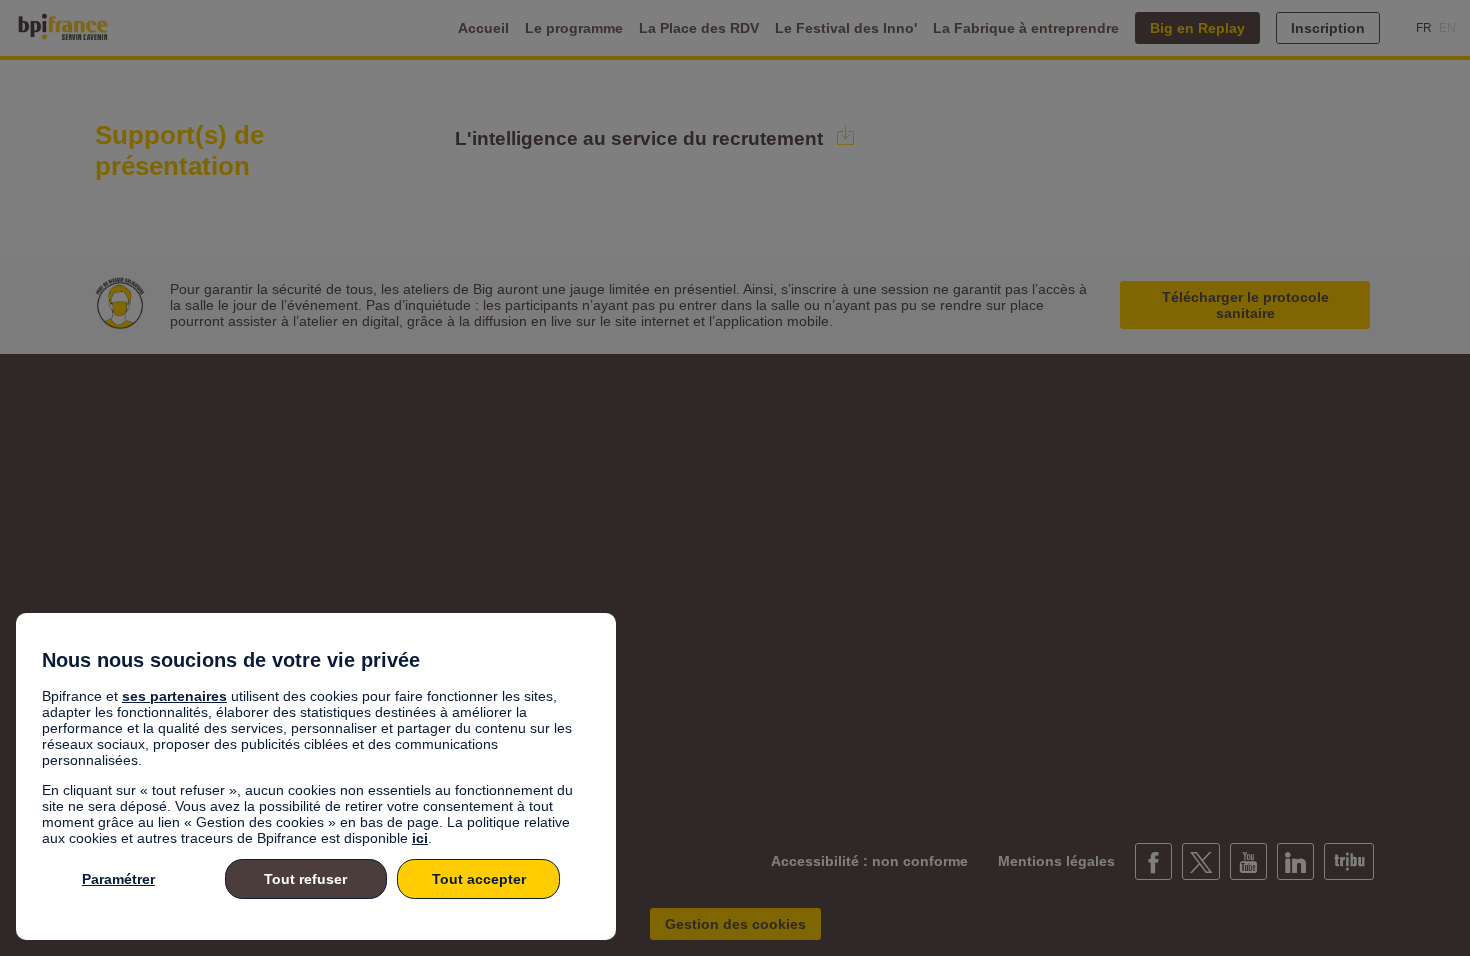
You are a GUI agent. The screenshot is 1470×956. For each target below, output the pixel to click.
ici (420, 838)
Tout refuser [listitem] (305, 879)
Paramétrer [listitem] (118, 879)
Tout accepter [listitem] (479, 879)
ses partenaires (174, 696)
